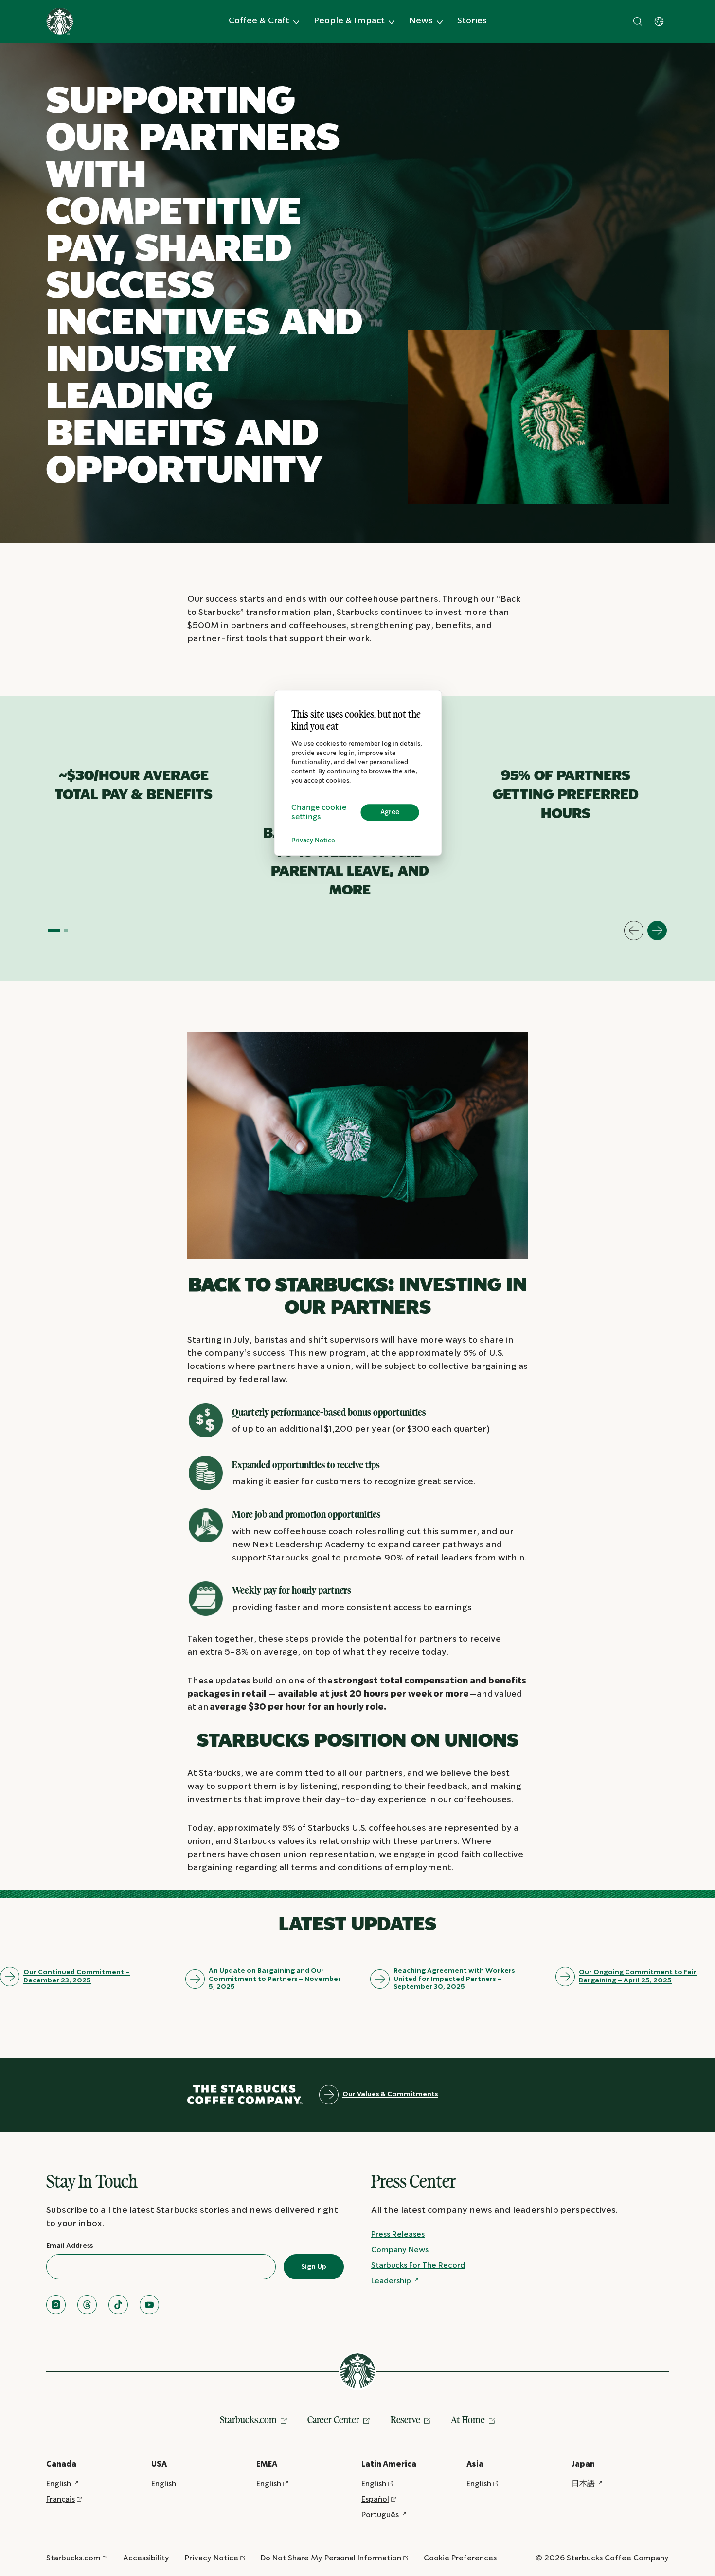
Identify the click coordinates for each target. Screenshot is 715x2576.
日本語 (583, 2484)
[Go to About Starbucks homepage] (60, 21)
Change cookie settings (319, 812)
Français (61, 2499)
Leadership (391, 2281)
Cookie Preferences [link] (460, 2558)
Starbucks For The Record (418, 2266)
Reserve (405, 2420)
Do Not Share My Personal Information (331, 2558)
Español (375, 2499)
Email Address (70, 2246)
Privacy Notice (313, 841)
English (59, 2484)
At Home (468, 2420)
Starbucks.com (248, 2420)
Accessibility (146, 2558)
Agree (390, 812)
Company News (400, 2250)
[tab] (54, 930)
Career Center (333, 2420)
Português (380, 2515)
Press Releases (398, 2234)
